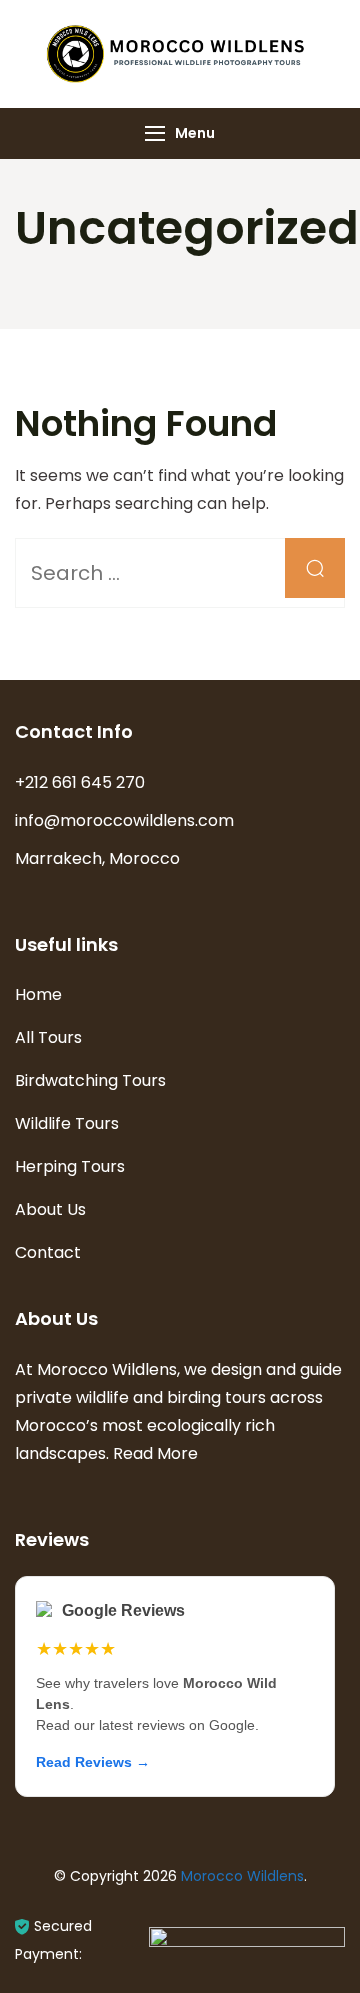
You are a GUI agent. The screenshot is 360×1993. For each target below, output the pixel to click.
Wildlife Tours (67, 1123)
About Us (50, 1209)
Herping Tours (70, 1166)
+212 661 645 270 (80, 782)
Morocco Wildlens (242, 1876)
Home (38, 994)
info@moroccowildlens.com (124, 820)
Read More (155, 1453)
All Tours (48, 1037)
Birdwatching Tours (90, 1080)
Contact (48, 1252)
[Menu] (155, 133)
